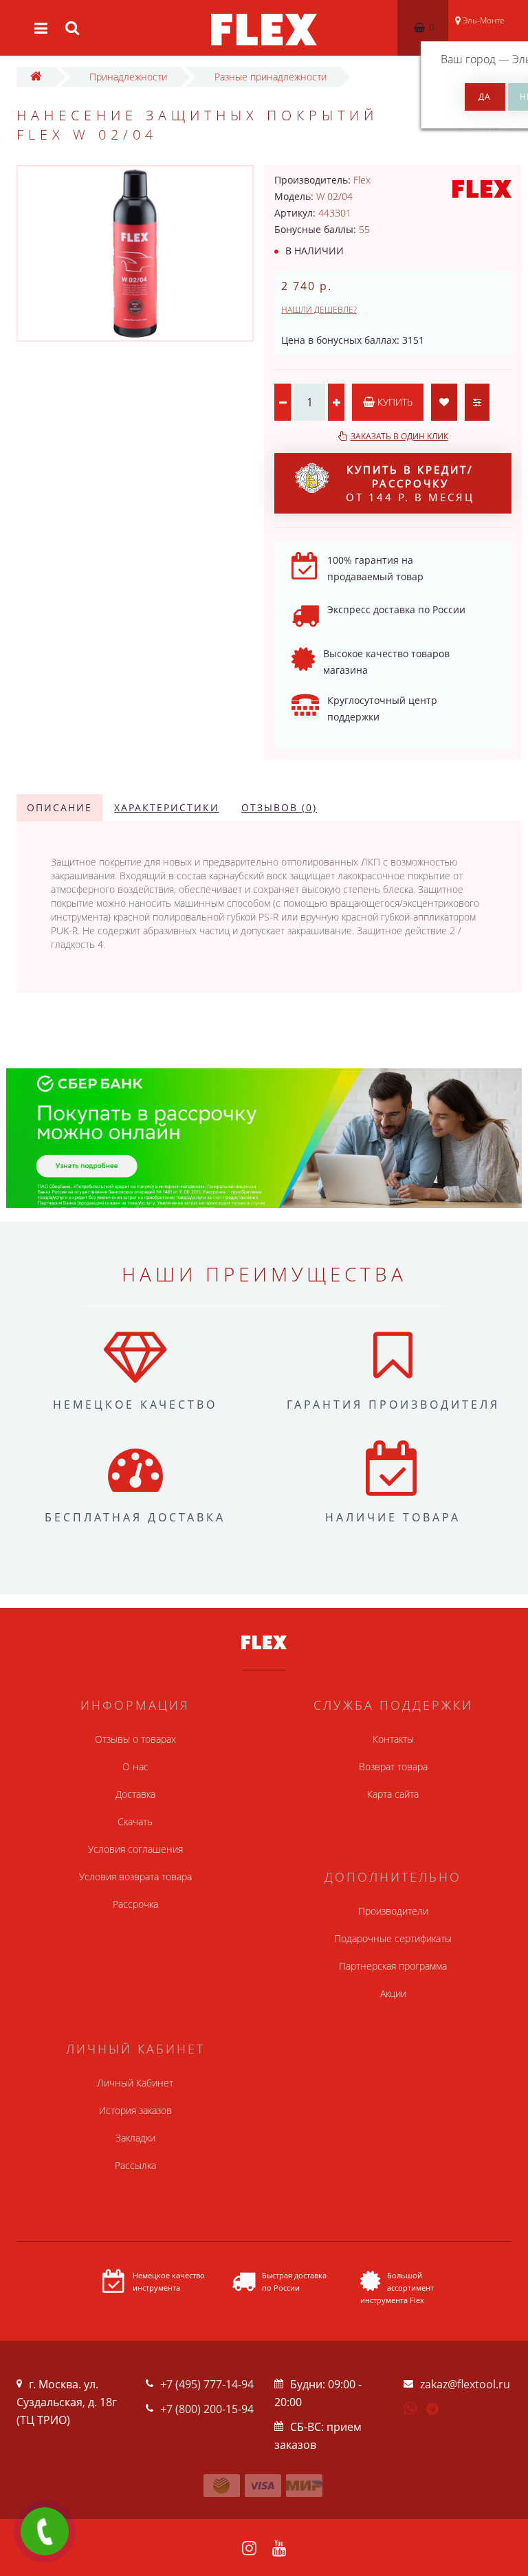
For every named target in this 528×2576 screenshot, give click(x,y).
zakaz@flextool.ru (465, 2384)
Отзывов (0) (279, 807)
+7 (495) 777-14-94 (207, 2384)
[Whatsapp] (410, 2407)
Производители (393, 1911)
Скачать (135, 1821)
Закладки (135, 2138)
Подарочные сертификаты (393, 1938)
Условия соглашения (135, 1849)
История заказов (135, 2110)
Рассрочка (135, 1904)
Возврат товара (393, 1766)
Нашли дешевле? (319, 310)
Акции (393, 1993)
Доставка (135, 1794)
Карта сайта (393, 1794)
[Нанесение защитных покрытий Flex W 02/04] (135, 253)
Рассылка (135, 2165)
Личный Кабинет (135, 2083)
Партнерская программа (393, 1966)
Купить (394, 402)
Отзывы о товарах (135, 1739)
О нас (135, 1766)
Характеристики (167, 807)
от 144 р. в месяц (410, 483)
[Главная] (36, 77)
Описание (59, 807)
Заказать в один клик (399, 436)
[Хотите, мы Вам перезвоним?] (45, 2531)
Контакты (393, 1739)
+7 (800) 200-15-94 (207, 2409)
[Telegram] (433, 2410)
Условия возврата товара (135, 1876)
